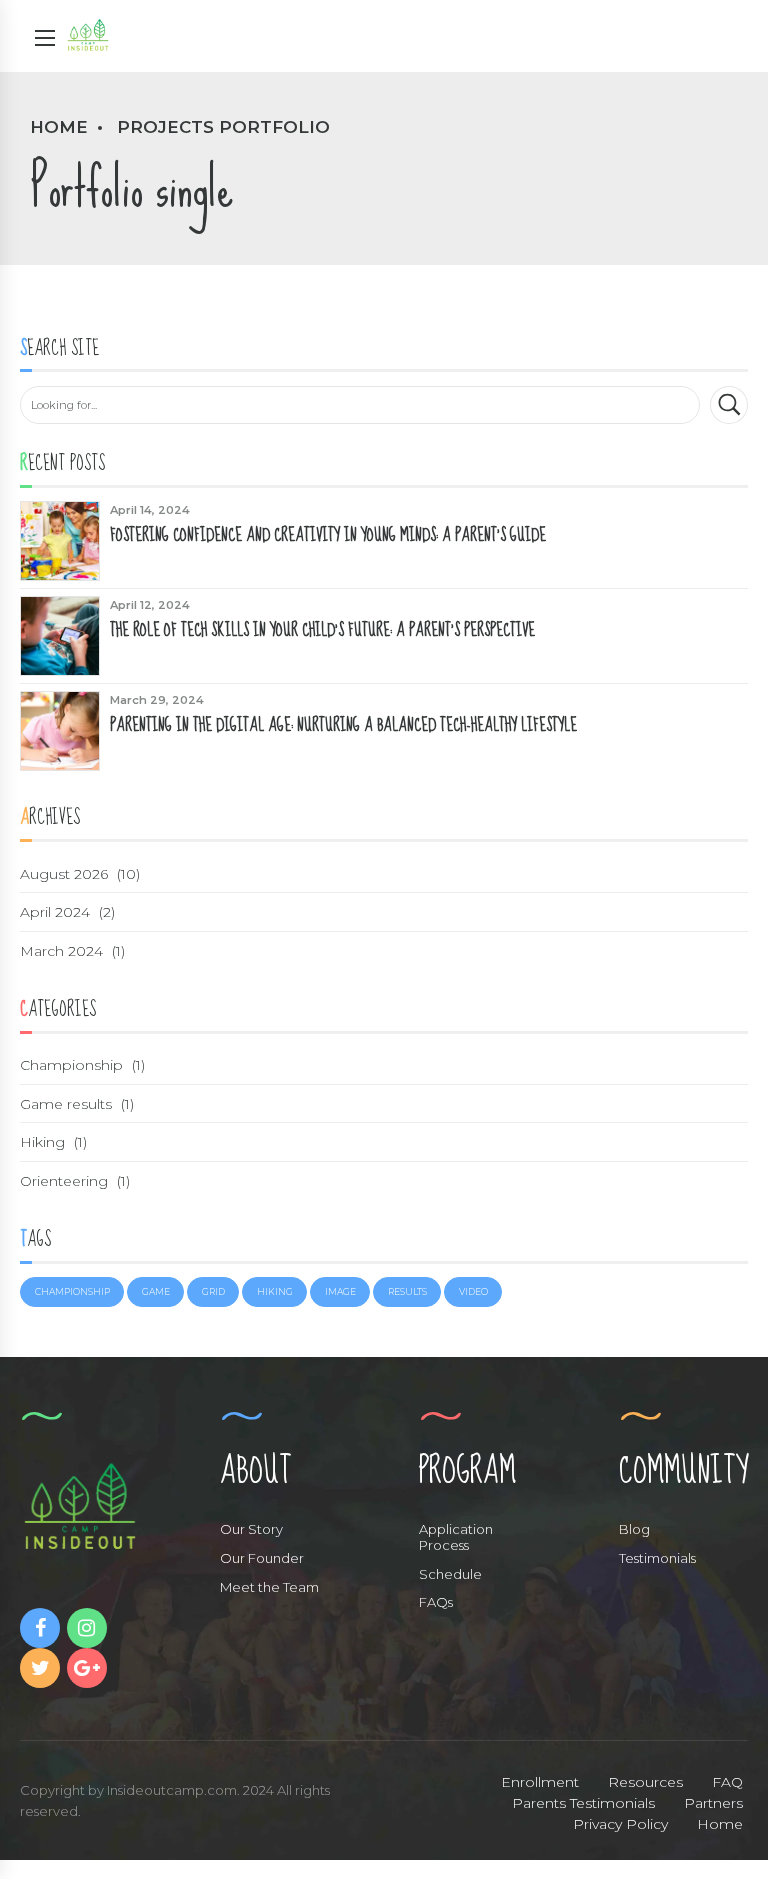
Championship (71, 1065)
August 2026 (64, 874)
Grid (213, 1291)
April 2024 (55, 912)
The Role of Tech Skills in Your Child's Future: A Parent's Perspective (322, 630)
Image (340, 1291)
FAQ (727, 1782)
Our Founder (262, 1558)
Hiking (42, 1142)
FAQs (436, 1602)
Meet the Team (269, 1587)
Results (407, 1291)
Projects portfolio (223, 127)
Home (59, 127)
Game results (66, 1104)
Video (473, 1291)
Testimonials (657, 1558)
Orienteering (64, 1181)
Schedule (450, 1574)
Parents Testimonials (583, 1803)
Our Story (251, 1529)
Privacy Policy (620, 1824)
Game (156, 1291)
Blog (634, 1529)
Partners (713, 1803)
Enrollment (540, 1782)
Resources (645, 1782)
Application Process (456, 1537)
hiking (275, 1291)
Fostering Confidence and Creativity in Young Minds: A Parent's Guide (328, 535)
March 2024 (61, 951)
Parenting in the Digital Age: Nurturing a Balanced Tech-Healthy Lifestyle (343, 725)
